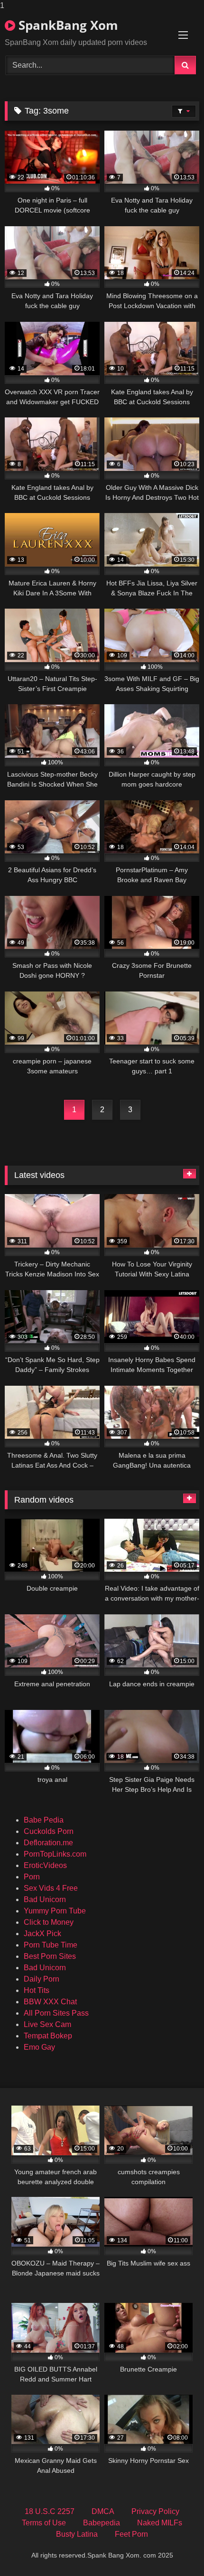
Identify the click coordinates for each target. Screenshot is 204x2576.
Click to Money (49, 1922)
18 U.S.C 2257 (50, 2511)
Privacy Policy (155, 2511)
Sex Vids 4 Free (51, 1888)
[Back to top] (175, 2550)
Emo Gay (39, 2047)
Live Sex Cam (47, 2024)
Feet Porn (131, 2534)
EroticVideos (45, 1865)
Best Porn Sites (50, 1956)
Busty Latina (77, 2534)
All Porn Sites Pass (56, 2013)
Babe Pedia (44, 1820)
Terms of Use (44, 2523)
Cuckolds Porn (49, 1831)
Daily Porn (42, 1979)
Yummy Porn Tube (55, 1911)
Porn (32, 1877)
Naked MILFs (160, 2523)
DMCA (103, 2511)
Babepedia (102, 2523)
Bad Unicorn (45, 1899)
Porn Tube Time (51, 1945)
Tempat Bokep (48, 2036)
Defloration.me (48, 1843)
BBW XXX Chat (50, 2002)
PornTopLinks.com (55, 1854)
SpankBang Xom (67, 25)
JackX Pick (42, 1934)
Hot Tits (37, 1990)
